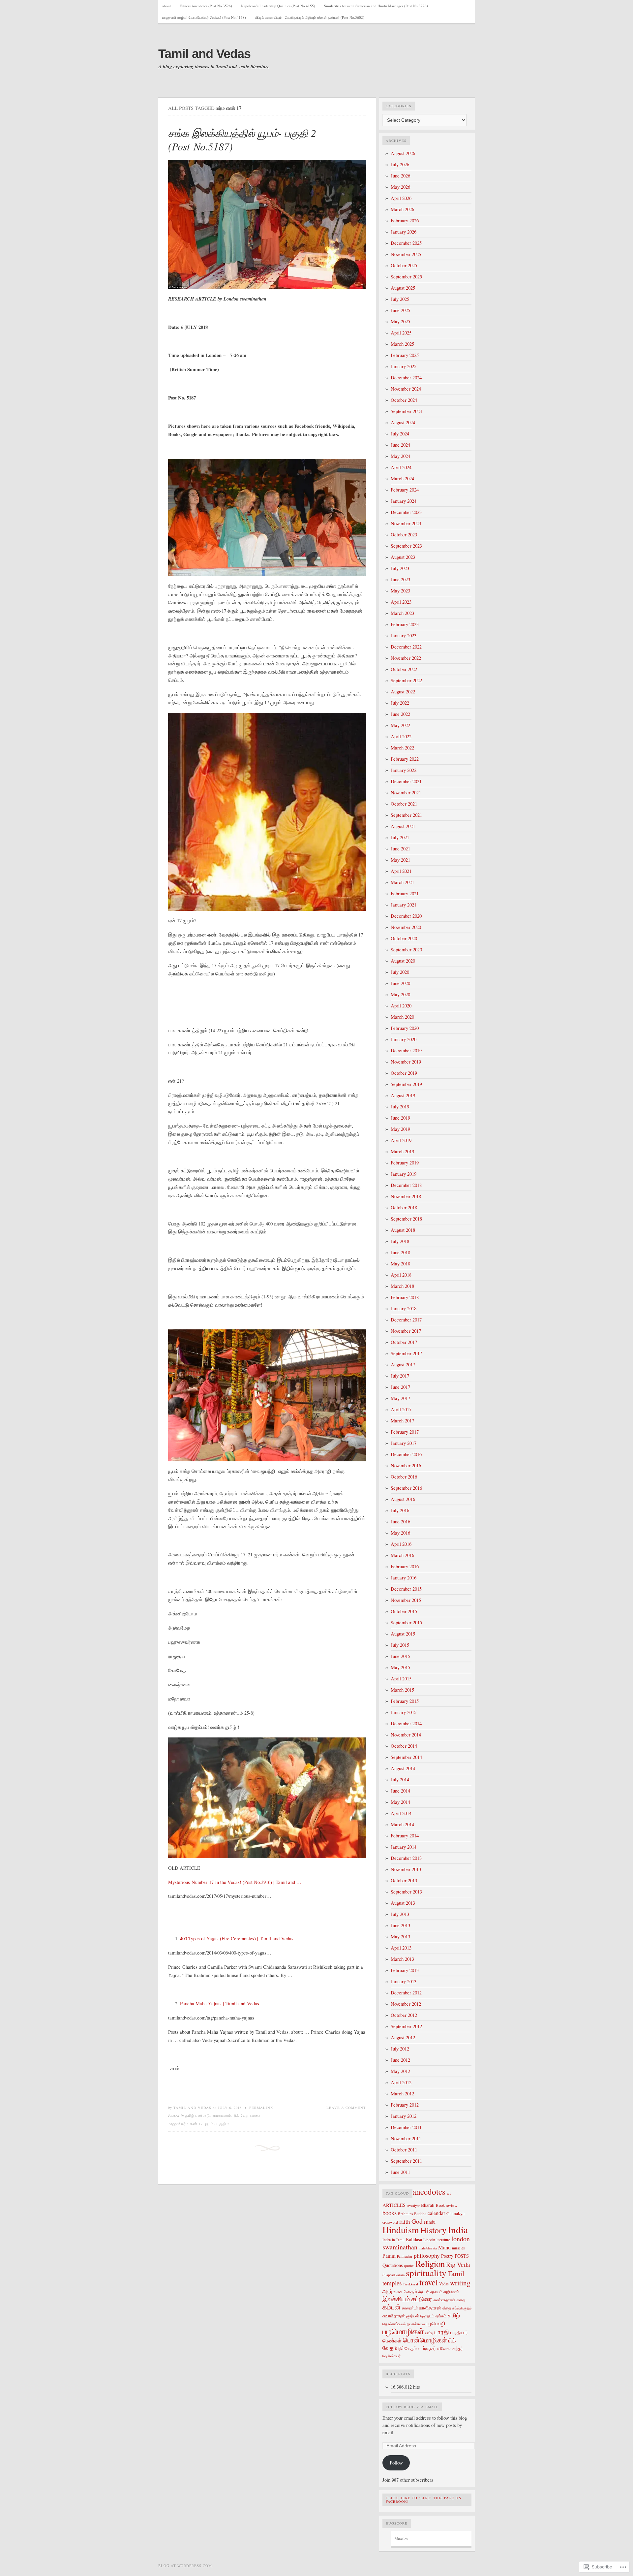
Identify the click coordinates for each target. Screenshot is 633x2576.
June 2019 (400, 1118)
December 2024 (406, 378)
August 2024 (403, 422)
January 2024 (404, 501)
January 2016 (404, 1578)
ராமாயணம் (222, 2115)
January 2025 (404, 366)
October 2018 (404, 1208)
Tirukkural (410, 2284)
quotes (409, 2265)
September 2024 (406, 411)
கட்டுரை (422, 2299)
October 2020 (404, 938)
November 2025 (406, 254)
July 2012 (400, 2049)
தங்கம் (441, 2316)
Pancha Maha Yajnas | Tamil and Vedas (220, 2004)
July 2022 (400, 703)
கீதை (447, 2308)
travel (429, 2282)
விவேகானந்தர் (450, 2348)
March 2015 (402, 1690)
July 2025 (400, 299)
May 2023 (400, 591)
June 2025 (400, 310)
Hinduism (401, 2230)
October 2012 (404, 2015)
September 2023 (406, 546)
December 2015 (406, 1589)
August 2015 (403, 1634)
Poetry (447, 2256)
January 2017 (404, 1443)
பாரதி (442, 2332)
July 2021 (400, 837)
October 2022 (404, 669)
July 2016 (400, 1510)
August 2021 (403, 826)
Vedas (444, 2284)
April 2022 (401, 736)
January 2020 (404, 1039)
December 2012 (406, 1993)
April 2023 (401, 602)
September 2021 (406, 815)
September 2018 (406, 1219)
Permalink (261, 2108)
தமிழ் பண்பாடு (198, 2115)
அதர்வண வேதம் (400, 2291)
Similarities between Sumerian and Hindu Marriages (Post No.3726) (376, 6)
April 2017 (401, 1409)
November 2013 (406, 1869)
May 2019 (400, 1129)
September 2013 (406, 1892)
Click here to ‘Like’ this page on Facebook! (424, 2500)
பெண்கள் (392, 2340)
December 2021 (406, 781)
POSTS (462, 2256)
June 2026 (400, 176)
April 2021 (401, 871)
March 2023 (402, 613)
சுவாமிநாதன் (394, 2316)
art (449, 2193)
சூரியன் (413, 2316)
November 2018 (406, 1196)
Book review (447, 2205)
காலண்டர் (410, 2308)
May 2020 (400, 994)
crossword (390, 2222)
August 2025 (403, 288)
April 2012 (401, 2082)
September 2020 (406, 950)
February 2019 (405, 1163)
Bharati (428, 2205)
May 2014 (400, 1802)
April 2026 (401, 198)
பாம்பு (429, 2333)
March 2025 (402, 344)
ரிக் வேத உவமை (247, 2115)
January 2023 (404, 636)
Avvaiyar (413, 2206)
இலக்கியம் (396, 2299)
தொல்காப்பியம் (394, 2324)
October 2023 (404, 535)
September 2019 (406, 1084)
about (166, 6)
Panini (389, 2256)
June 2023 (400, 579)
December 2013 (406, 1858)
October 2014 (404, 1746)
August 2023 (403, 557)
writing (460, 2283)
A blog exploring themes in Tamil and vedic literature (214, 67)
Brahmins (405, 2214)
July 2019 (400, 1107)
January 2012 (404, 2116)
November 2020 (406, 927)
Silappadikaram (393, 2275)
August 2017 (403, 1365)
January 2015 (404, 1712)
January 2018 (404, 1308)
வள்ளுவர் (427, 2348)
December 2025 (406, 243)
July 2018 (400, 1241)
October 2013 (404, 1880)
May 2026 (400, 187)
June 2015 (400, 1656)
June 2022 (400, 714)
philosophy (427, 2255)
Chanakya (455, 2213)
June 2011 (400, 2172)
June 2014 (400, 1791)
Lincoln (429, 2240)
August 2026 (403, 153)
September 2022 (406, 680)
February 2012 (405, 2105)
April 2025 (401, 333)
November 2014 (406, 1735)
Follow (396, 2463)
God (417, 2221)
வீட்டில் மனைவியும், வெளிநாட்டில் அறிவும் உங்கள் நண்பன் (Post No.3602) (310, 17)
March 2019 (402, 1151)
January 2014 (404, 1847)
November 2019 (406, 1062)
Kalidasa (414, 2239)
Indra (387, 2240)
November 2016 (406, 1465)
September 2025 (406, 277)
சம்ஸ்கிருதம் (462, 2308)
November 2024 (406, 389)
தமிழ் (454, 2315)
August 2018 (403, 1230)
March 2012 (402, 2094)
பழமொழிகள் (403, 2331)
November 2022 (406, 658)
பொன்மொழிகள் (425, 2340)
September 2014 (406, 1757)
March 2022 (402, 748)
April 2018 (401, 1275)
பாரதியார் (459, 2333)
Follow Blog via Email (412, 2407)
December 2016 (406, 1454)
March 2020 (402, 1017)
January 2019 (404, 1174)
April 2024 (401, 467)
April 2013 (401, 1948)
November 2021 (406, 793)
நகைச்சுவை (416, 2324)
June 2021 (400, 849)
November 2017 (406, 1331)
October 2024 (404, 400)
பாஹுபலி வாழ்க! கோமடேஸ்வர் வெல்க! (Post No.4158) (204, 17)
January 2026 (404, 232)
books (390, 2213)
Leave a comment (346, 2108)
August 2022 (403, 692)
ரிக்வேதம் (408, 2348)
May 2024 (400, 456)
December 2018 (406, 1185)
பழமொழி (436, 2323)
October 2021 (404, 804)
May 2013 (400, 1937)
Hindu (430, 2222)
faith (405, 2222)
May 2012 (400, 2071)
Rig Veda (458, 2264)
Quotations (393, 2265)
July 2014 (400, 1780)
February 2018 (405, 1297)
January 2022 (404, 770)
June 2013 (400, 1925)
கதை (461, 2300)
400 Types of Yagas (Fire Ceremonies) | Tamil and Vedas (237, 1939)
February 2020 (405, 1028)
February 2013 (405, 1970)
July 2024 (400, 434)
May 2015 (400, 1667)
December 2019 (406, 1050)
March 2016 (402, 1555)
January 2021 (404, 905)
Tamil (456, 2273)
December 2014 (406, 1723)
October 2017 (404, 1342)
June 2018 (400, 1252)
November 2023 (406, 523)
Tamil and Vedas (204, 54)
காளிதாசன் (430, 2308)
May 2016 (400, 1533)
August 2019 (403, 1095)
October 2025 (404, 265)
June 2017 (400, 1387)
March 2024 (402, 478)
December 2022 (406, 647)
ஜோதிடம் (427, 2316)
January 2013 (404, 1981)
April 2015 (401, 1679)
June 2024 (400, 445)
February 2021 (405, 893)
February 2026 (405, 221)
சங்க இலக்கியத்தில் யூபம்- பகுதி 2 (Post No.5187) (242, 140)
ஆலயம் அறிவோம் (445, 2292)
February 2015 (405, 1701)
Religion (430, 2264)
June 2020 (400, 983)
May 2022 (400, 725)
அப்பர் (424, 2292)
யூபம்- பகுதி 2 (217, 2124)
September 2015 (406, 1622)
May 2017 (400, 1398)
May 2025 (400, 321)
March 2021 (402, 882)
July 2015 (400, 1645)
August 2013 (403, 1903)
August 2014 (403, 1768)
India (458, 2229)
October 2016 (404, 1477)
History (433, 2230)
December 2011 (406, 2127)
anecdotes (429, 2191)
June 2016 (400, 1522)
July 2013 (400, 1914)
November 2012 (406, 2004)
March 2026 (402, 209)
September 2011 (406, 2161)
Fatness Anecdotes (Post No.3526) (206, 6)
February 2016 (405, 1566)
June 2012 (400, 2060)
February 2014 (405, 1836)
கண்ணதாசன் (444, 2300)
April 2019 (401, 1140)
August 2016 (403, 1499)
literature (443, 2240)
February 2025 (405, 355)
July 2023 (400, 568)
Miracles (401, 2539)
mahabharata (428, 2248)
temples (392, 2283)
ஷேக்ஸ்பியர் (392, 2356)
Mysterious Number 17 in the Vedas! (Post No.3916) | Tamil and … (235, 1882)
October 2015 (404, 1611)
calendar (436, 2213)
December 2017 (406, 1320)
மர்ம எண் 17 (192, 2124)
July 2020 (400, 972)
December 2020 (406, 916)
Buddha (420, 2213)
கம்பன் (392, 2307)
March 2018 (402, 1286)
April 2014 (401, 1813)
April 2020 (401, 1006)
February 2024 (405, 490)
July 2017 (400, 1376)
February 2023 (405, 624)
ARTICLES (394, 2205)
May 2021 (400, 860)
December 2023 (406, 512)
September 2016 (406, 1488)
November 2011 (406, 2138)
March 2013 (402, 1959)
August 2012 (403, 2037)
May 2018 (400, 1264)
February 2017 (405, 1432)
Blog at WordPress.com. (186, 2566)
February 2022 (405, 759)
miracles (458, 2248)
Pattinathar (405, 2256)
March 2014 (402, 1824)
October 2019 (404, 1073)
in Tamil (398, 2240)
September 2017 (406, 1353)
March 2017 (402, 1421)
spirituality (426, 2273)
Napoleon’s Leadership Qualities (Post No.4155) (278, 6)
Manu (444, 2247)
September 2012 (406, 2026)
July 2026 (400, 164)
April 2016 (401, 1544)
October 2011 (404, 2150)
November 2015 (406, 1600)
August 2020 (403, 961)
